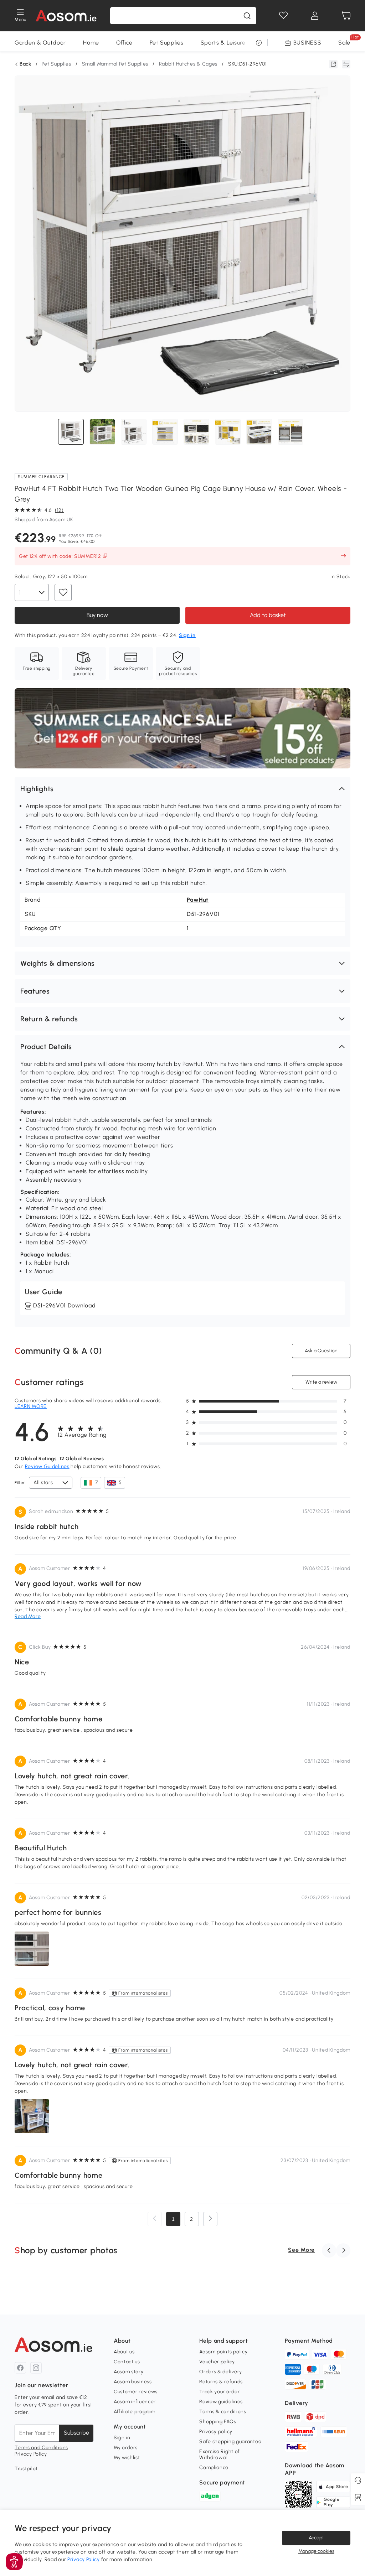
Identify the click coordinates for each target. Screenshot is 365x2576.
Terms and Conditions (41, 2448)
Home (91, 43)
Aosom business (133, 2382)
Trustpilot (26, 2469)
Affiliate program (135, 2412)
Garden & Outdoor (40, 43)
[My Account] (315, 16)
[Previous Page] (155, 2219)
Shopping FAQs (218, 2422)
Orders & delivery (221, 2372)
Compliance (214, 2468)
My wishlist (127, 2458)
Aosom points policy (223, 2352)
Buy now (97, 615)
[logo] (66, 16)
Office (124, 43)
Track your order (219, 2392)
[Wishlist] (283, 16)
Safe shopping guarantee (230, 2442)
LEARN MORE (31, 1406)
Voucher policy (217, 2362)
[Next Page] (210, 2219)
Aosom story (129, 2372)
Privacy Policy (31, 2454)
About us (124, 2352)
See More (301, 2250)
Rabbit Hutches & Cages (188, 64)
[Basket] (346, 16)
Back (25, 64)
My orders (126, 2448)
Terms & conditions (223, 2412)
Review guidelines (221, 2402)
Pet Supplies (166, 43)
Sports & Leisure (223, 43)
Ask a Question (321, 1351)
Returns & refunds (221, 2382)
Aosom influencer (135, 2402)
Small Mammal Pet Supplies (115, 64)
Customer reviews (136, 2392)
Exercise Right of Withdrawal (220, 2454)
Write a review (321, 1382)
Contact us (127, 2362)
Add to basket (268, 615)
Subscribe (76, 2433)
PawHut (198, 900)
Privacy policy (216, 2432)
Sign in (122, 2438)
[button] (182, 789)
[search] (247, 16)
